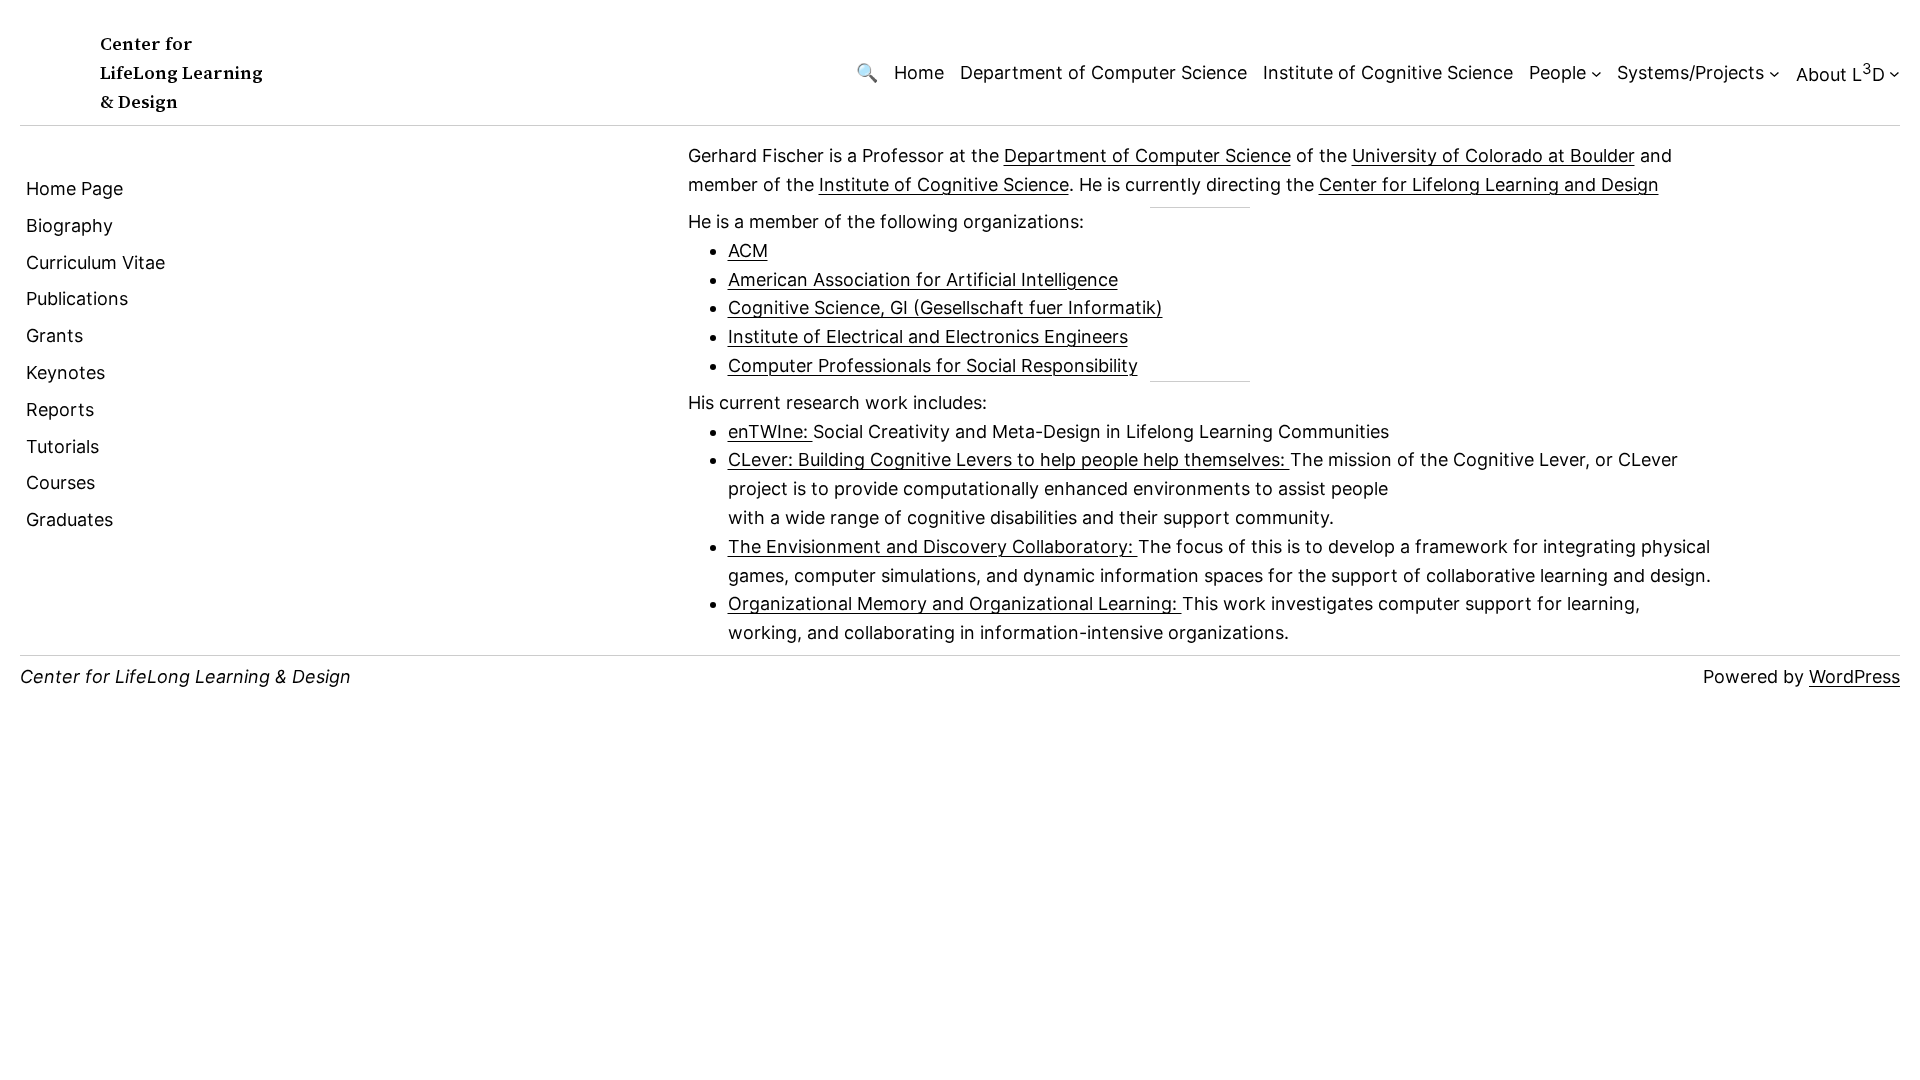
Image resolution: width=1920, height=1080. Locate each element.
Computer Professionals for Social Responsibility (933, 365)
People (1557, 72)
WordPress (1854, 676)
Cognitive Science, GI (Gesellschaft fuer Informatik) (945, 307)
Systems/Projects (1690, 72)
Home (919, 72)
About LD (1840, 72)
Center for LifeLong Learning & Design (181, 72)
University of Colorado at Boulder (1493, 155)
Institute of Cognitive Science (1388, 72)
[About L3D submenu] (1894, 73)
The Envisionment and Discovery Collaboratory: (933, 546)
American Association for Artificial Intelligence (923, 279)
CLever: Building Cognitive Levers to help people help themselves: (1009, 459)
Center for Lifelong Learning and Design (1489, 184)
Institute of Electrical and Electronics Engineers (928, 336)
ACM (748, 250)
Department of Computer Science (1103, 72)
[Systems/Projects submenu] (1774, 73)
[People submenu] (1596, 73)
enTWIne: (770, 431)
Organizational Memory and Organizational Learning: (955, 603)
